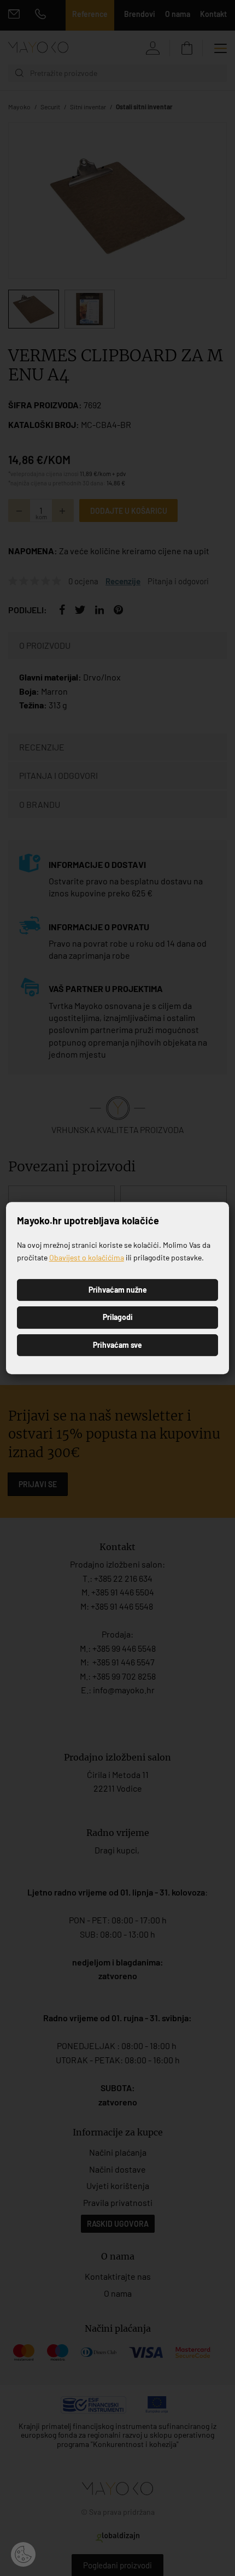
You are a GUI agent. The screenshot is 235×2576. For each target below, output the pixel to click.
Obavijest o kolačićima (87, 1257)
